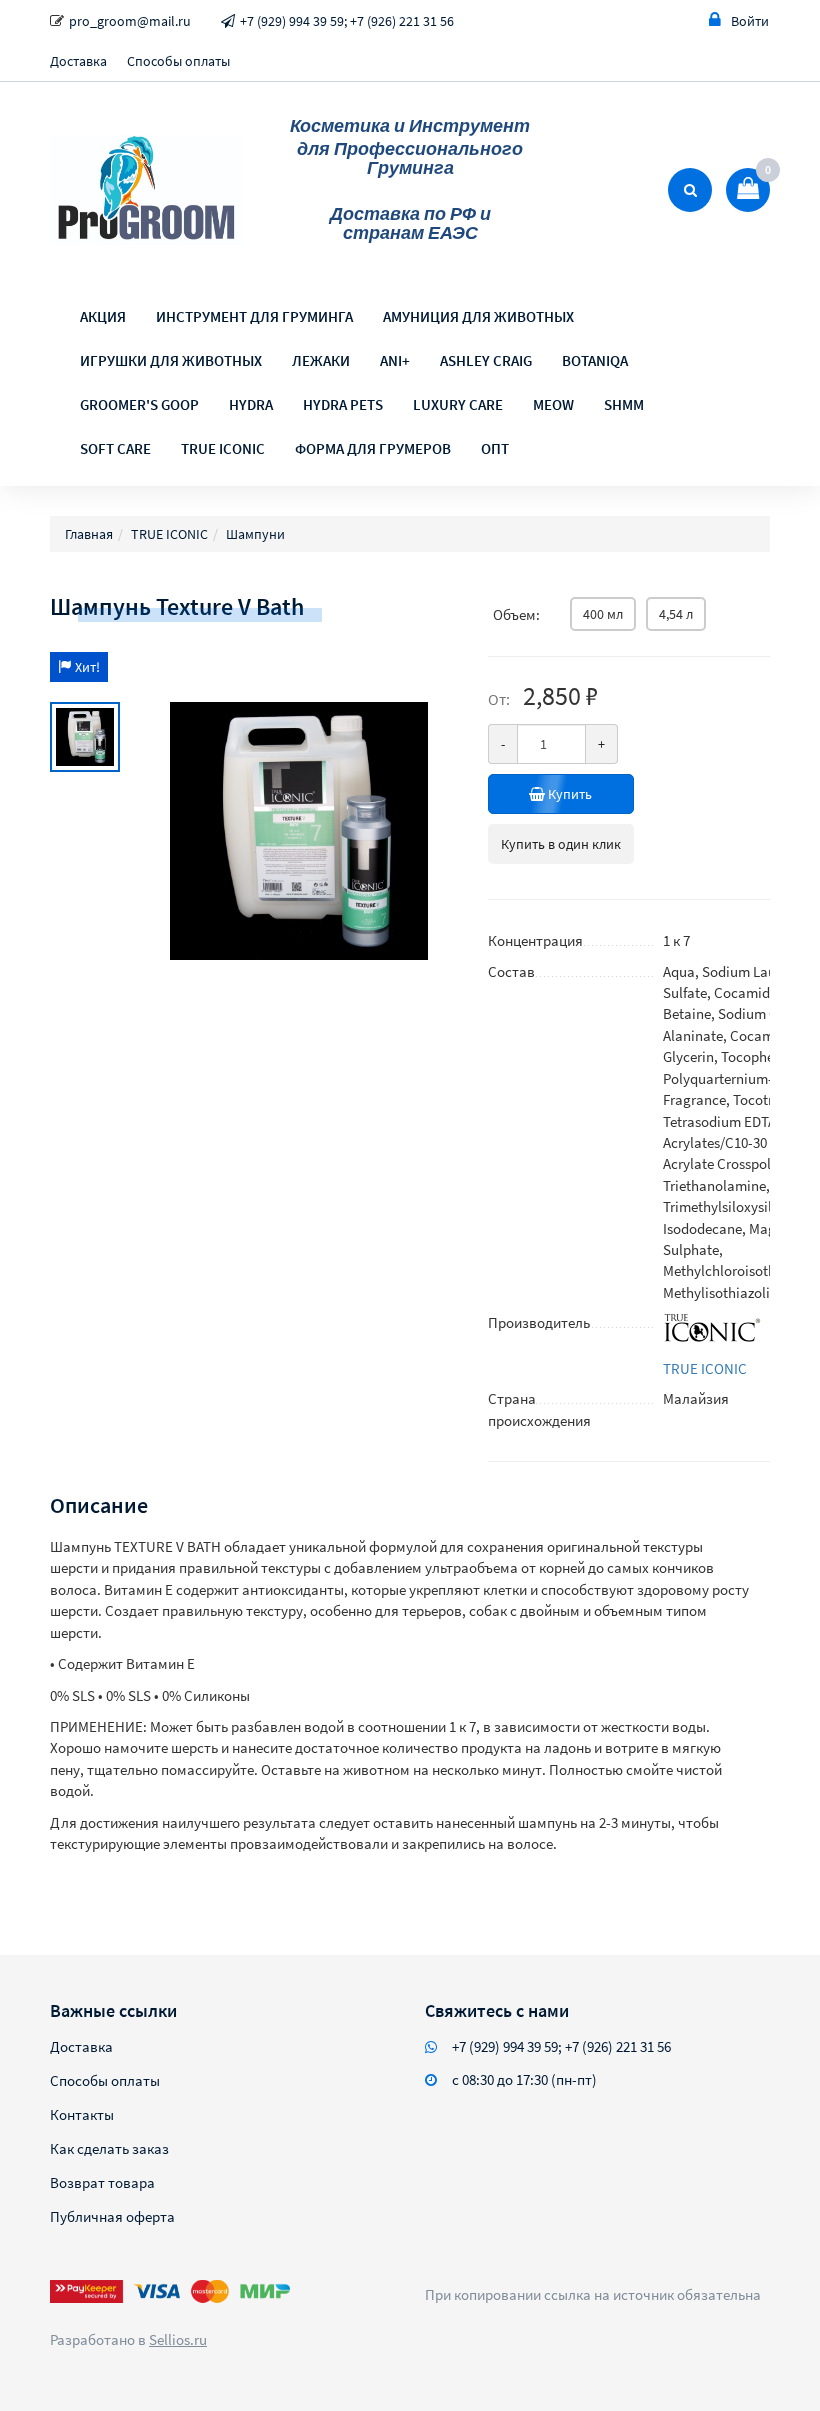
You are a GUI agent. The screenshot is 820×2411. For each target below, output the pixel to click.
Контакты (82, 2114)
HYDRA (251, 404)
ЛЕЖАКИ (321, 360)
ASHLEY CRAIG (486, 360)
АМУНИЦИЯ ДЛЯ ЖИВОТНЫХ (478, 316)
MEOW (553, 404)
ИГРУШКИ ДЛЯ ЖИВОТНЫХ (171, 360)
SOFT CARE (115, 448)
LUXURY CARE (458, 404)
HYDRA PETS (343, 404)
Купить (568, 794)
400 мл (603, 614)
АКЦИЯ (103, 316)
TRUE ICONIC (223, 448)
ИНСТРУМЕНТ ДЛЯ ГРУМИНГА (254, 316)
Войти (750, 21)
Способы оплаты (178, 61)
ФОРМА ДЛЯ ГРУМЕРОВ (373, 448)
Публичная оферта (112, 2216)
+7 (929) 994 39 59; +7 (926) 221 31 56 (347, 21)
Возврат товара (102, 2182)
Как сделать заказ (109, 2148)
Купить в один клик (561, 844)
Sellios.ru (178, 2339)
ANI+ (395, 360)
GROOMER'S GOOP (139, 404)
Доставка (78, 61)
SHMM (624, 404)
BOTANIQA (595, 360)
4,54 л (676, 614)
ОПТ (495, 448)
